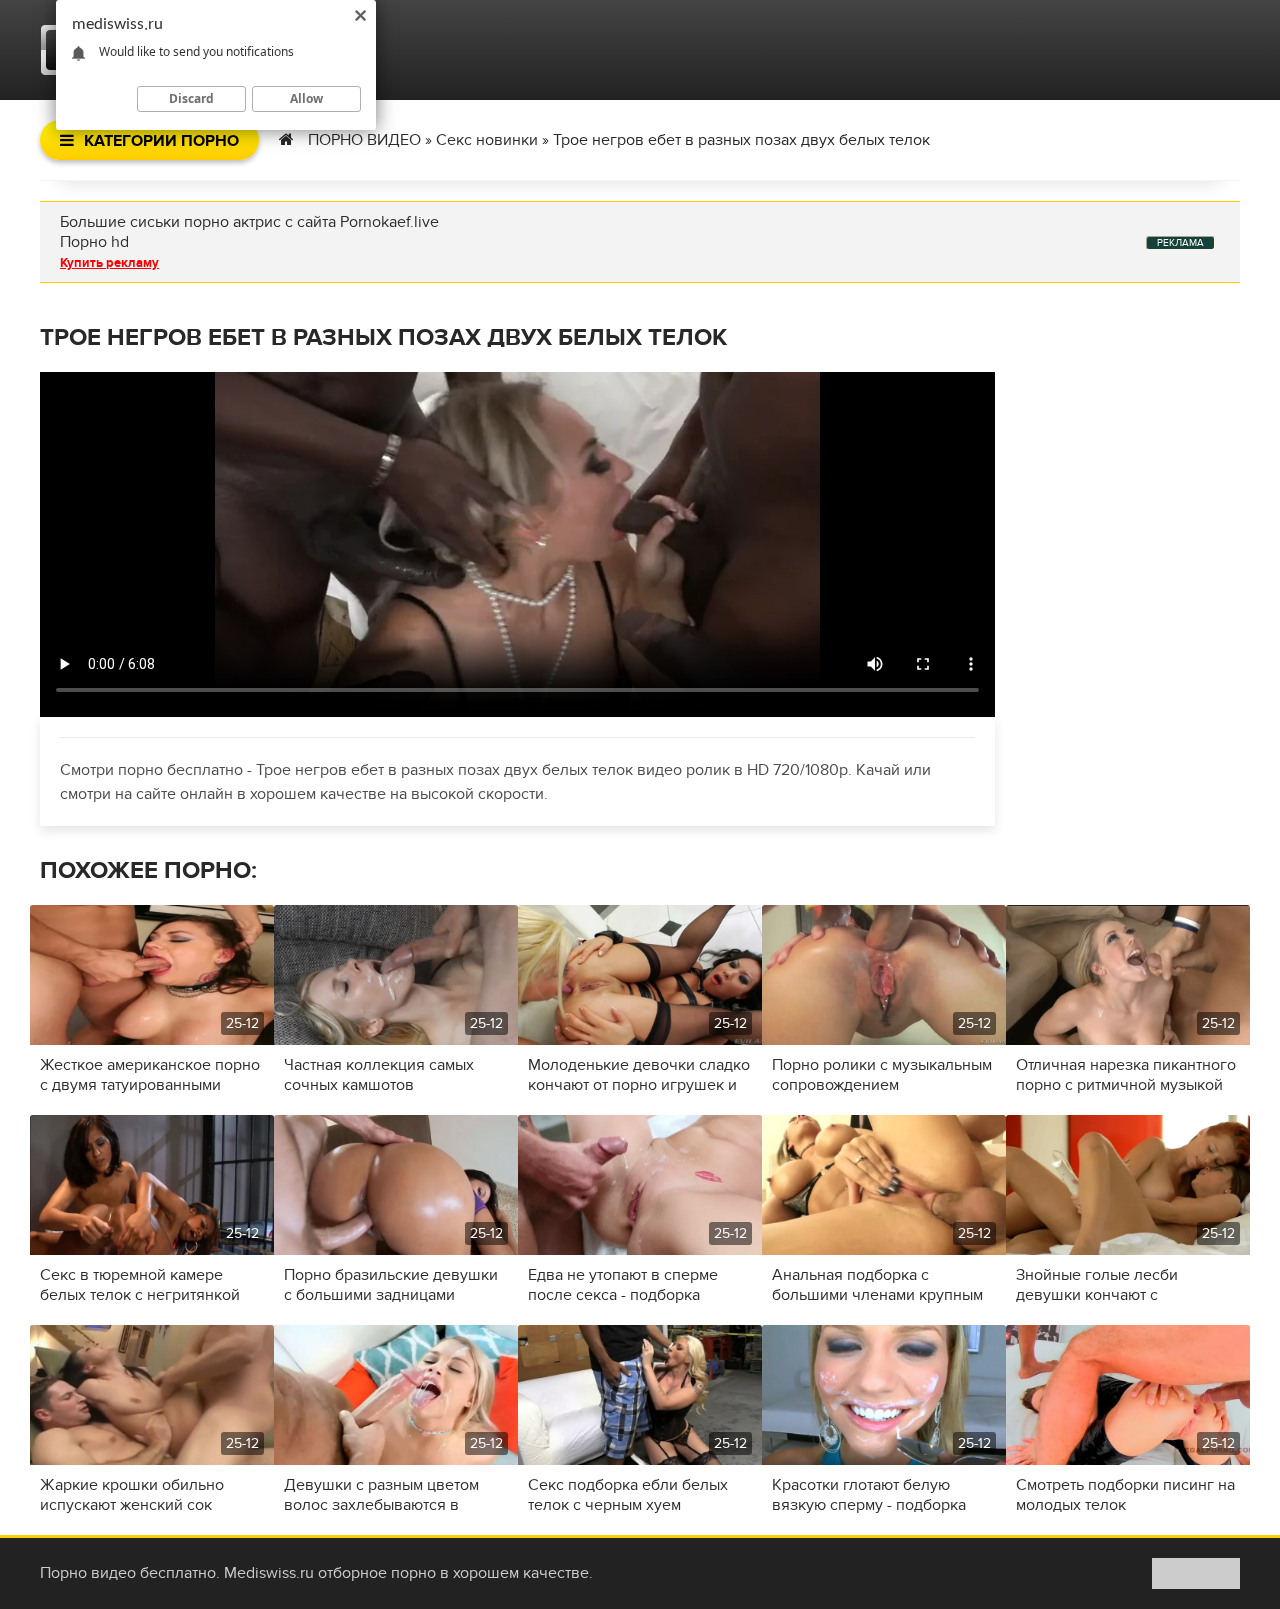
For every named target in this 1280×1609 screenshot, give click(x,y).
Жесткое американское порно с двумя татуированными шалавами (150, 1075)
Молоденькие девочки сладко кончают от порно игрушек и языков (639, 1075)
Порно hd (94, 242)
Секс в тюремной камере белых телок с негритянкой (140, 1285)
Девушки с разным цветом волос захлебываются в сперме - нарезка (381, 1495)
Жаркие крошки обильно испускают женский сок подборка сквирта (132, 1495)
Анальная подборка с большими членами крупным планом (877, 1285)
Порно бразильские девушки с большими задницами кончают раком (391, 1285)
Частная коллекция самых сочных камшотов (379, 1075)
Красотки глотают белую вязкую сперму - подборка (869, 1495)
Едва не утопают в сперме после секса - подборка (623, 1285)
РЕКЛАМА (1180, 243)
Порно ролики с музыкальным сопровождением (882, 1075)
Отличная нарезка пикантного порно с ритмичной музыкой (1126, 1075)
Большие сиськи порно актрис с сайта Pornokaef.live (249, 222)
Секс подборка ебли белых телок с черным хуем (628, 1495)
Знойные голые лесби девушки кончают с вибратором (1097, 1285)
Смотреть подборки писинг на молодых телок (1125, 1495)
